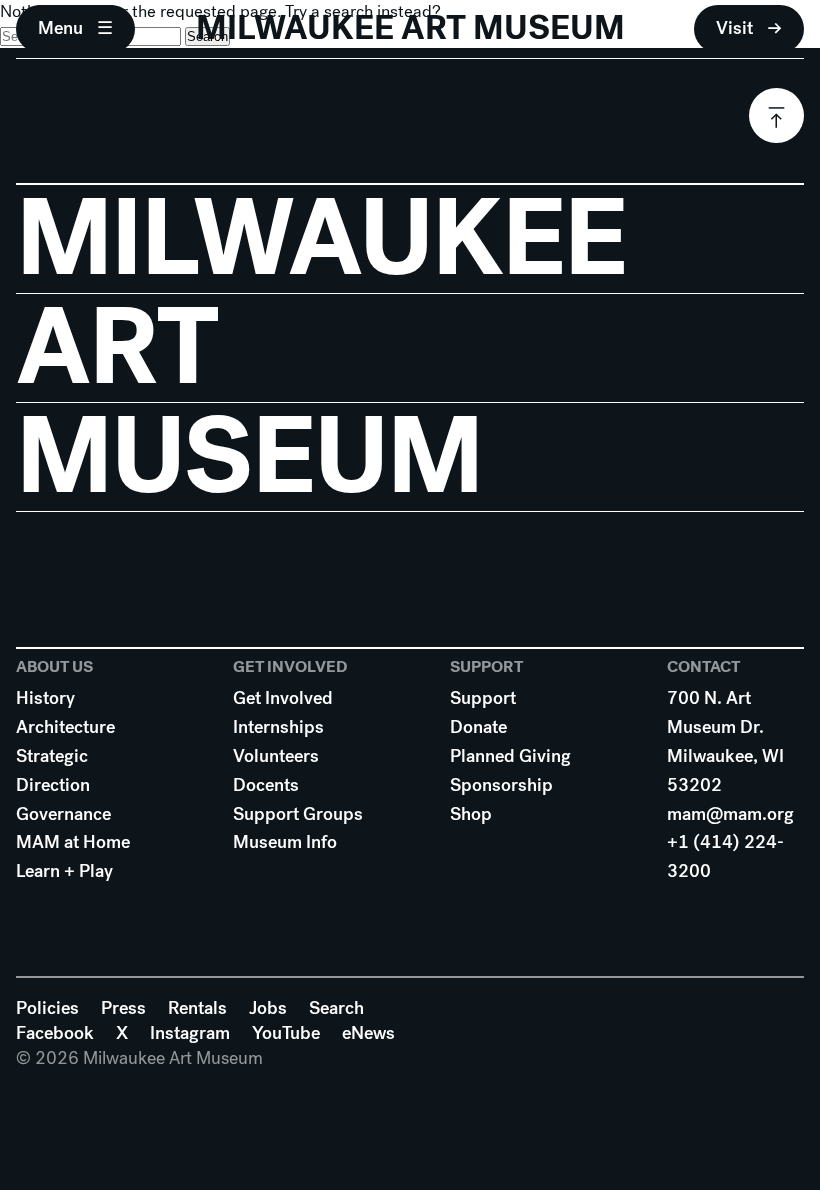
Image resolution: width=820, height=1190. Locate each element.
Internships (278, 727)
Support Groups (298, 814)
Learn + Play (64, 871)
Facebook (55, 1033)
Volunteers (276, 756)
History (45, 698)
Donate (478, 727)
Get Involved (283, 698)
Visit (734, 28)
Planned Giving (510, 756)
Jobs (268, 1008)
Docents (266, 785)
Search (336, 1008)
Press (123, 1008)
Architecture (65, 727)
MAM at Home (73, 842)
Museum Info (285, 842)
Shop (471, 814)
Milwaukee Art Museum (410, 28)
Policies (47, 1008)
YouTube (286, 1033)
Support (483, 698)
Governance (63, 814)
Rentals (197, 1008)
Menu (60, 28)
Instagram (190, 1033)
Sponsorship (501, 785)
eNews (368, 1033)
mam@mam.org (730, 814)
